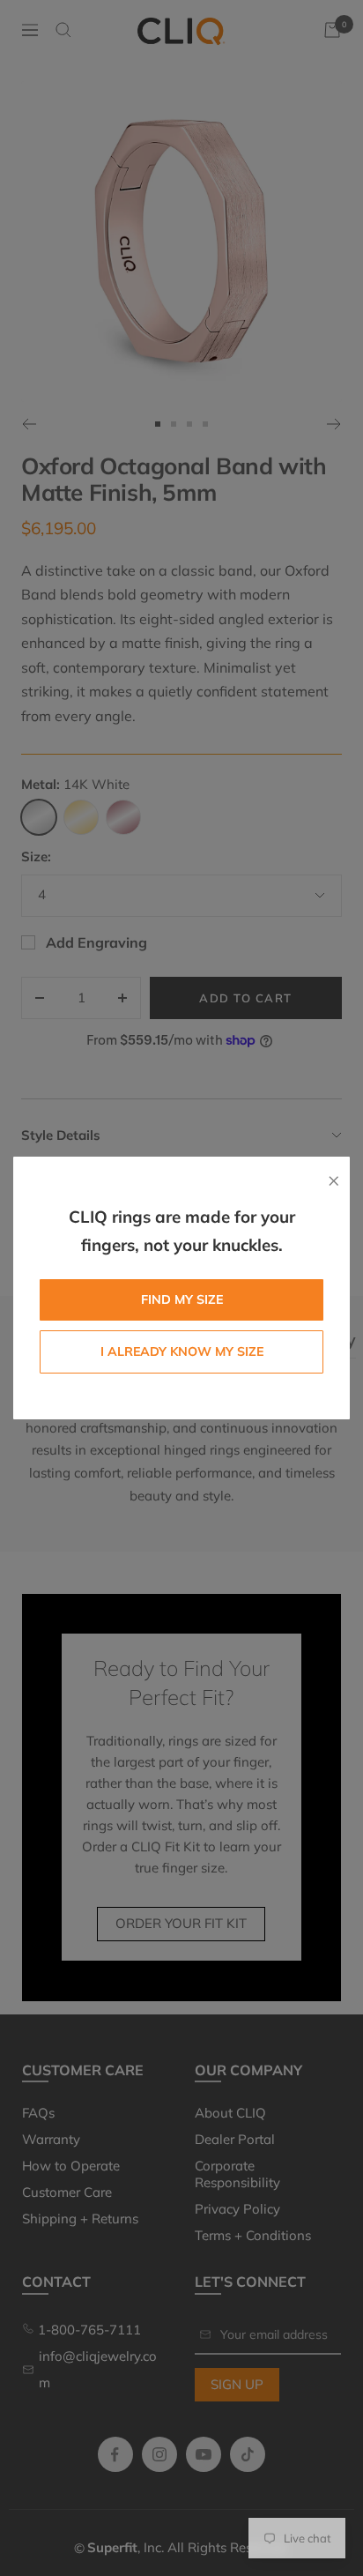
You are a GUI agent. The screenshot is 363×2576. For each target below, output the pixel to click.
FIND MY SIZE (182, 1299)
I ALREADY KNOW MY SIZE (182, 1351)
